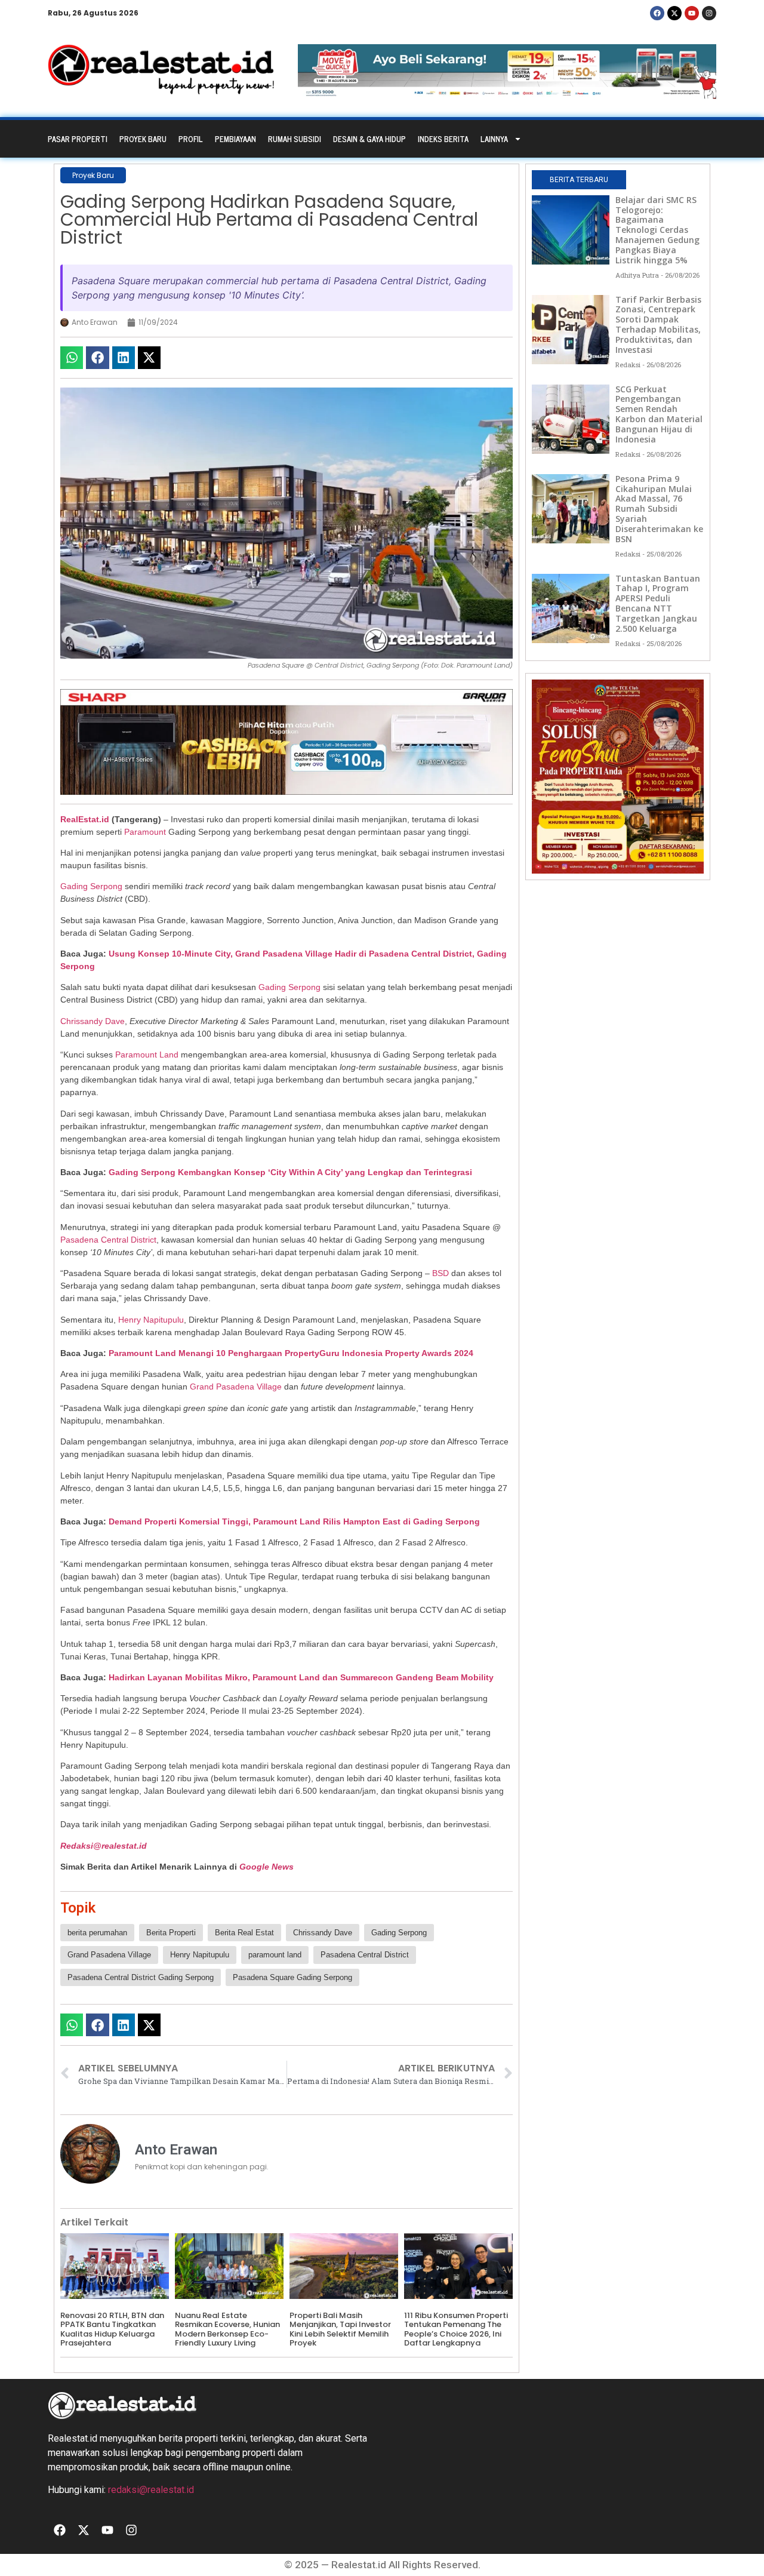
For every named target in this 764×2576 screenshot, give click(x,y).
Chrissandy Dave (93, 1021)
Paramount (145, 832)
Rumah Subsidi (295, 139)
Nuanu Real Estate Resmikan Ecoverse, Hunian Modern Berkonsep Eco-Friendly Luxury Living (227, 2329)
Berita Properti (171, 1933)
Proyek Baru (143, 139)
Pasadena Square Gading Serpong (292, 1977)
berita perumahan (97, 1933)
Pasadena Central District (108, 1240)
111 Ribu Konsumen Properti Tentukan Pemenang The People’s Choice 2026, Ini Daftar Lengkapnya (456, 2329)
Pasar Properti (78, 139)
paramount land (275, 1955)
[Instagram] (709, 13)
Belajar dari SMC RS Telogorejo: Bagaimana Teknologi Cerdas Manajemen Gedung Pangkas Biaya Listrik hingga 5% (657, 230)
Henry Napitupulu (151, 1320)
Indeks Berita (443, 139)
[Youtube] (692, 13)
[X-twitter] (674, 13)
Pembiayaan (235, 139)
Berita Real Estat (244, 1933)
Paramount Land (147, 1055)
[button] (72, 358)
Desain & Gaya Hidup (369, 139)
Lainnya (494, 139)
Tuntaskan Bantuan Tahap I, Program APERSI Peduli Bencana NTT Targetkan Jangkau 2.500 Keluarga (658, 603)
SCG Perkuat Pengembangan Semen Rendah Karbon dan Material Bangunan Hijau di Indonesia (659, 414)
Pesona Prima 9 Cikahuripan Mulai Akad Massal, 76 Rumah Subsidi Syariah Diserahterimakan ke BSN (659, 509)
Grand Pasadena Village (236, 1387)
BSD (440, 1273)
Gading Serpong (91, 886)
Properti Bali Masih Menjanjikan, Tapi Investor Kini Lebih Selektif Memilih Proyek (340, 2329)
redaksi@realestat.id (151, 2490)
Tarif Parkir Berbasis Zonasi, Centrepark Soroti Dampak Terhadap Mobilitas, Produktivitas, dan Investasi (658, 325)
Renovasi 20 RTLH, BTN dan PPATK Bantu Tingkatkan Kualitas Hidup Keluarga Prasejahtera (112, 2329)
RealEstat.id (85, 819)
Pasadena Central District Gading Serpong (141, 1977)
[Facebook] (657, 13)
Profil (191, 139)
